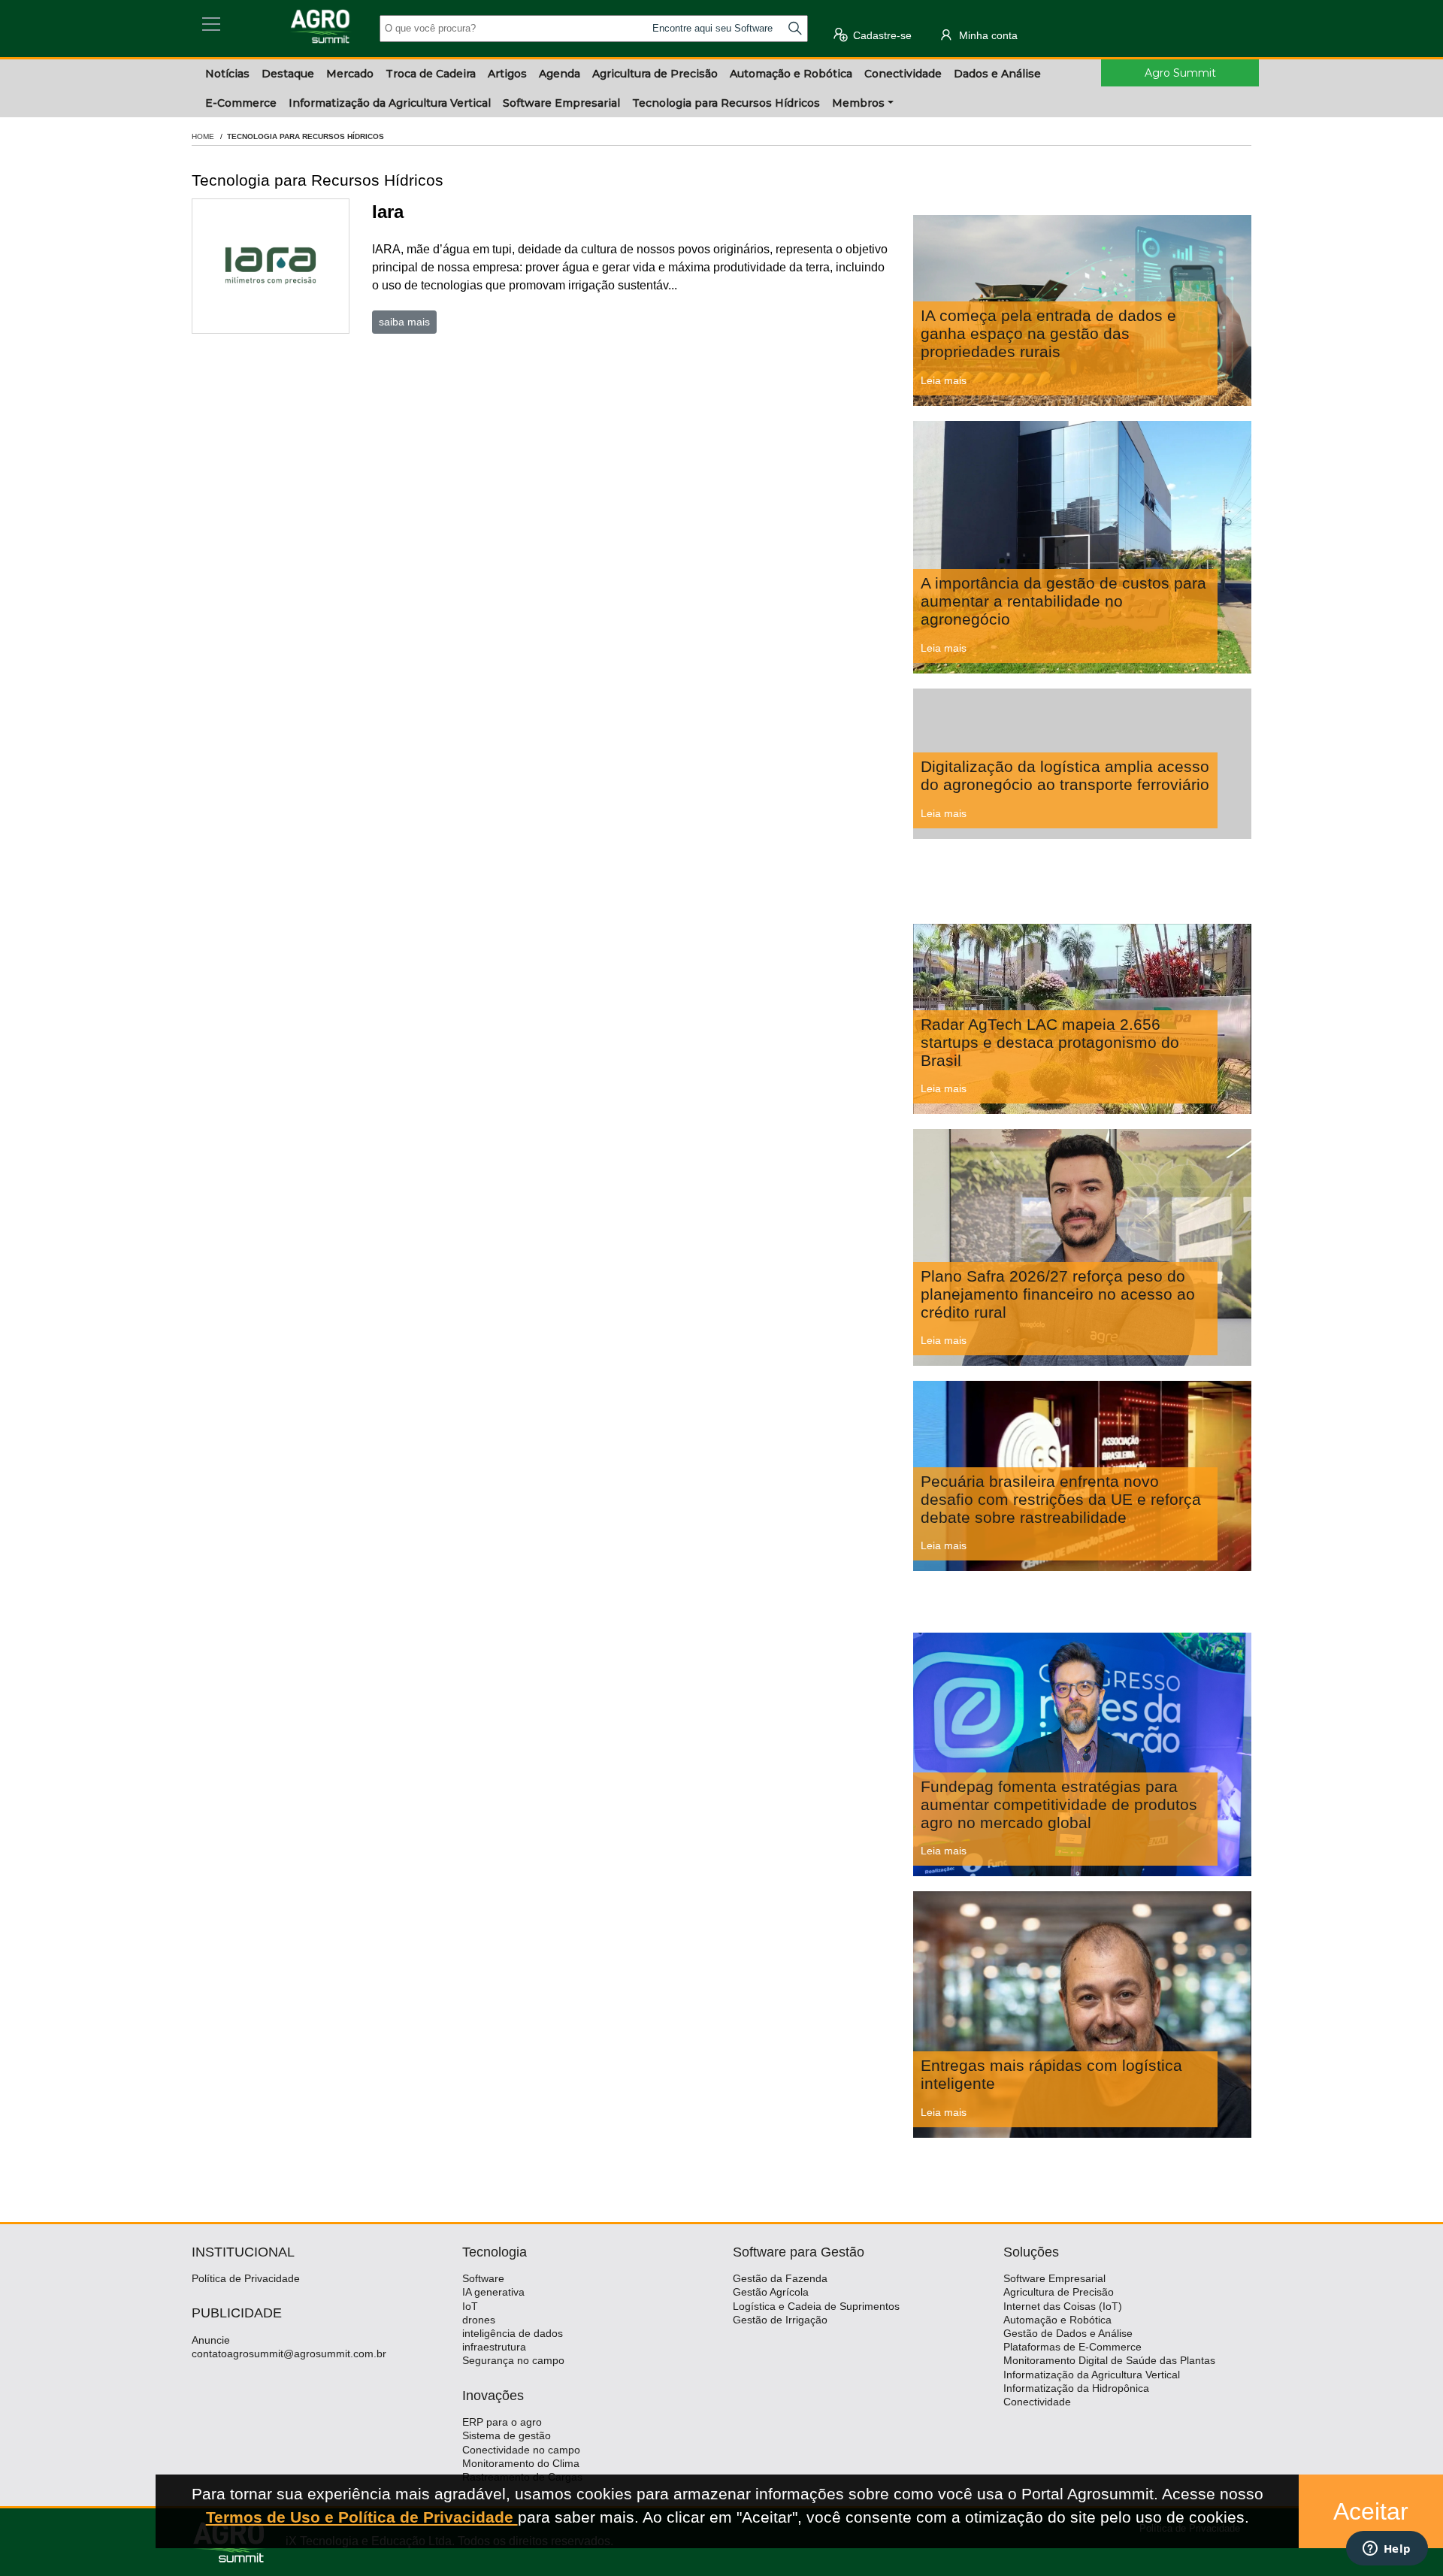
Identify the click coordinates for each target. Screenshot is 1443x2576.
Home (203, 136)
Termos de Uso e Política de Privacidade (362, 2517)
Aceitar (1371, 2511)
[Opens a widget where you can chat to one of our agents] (1387, 2550)
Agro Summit (1180, 73)
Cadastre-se (881, 35)
